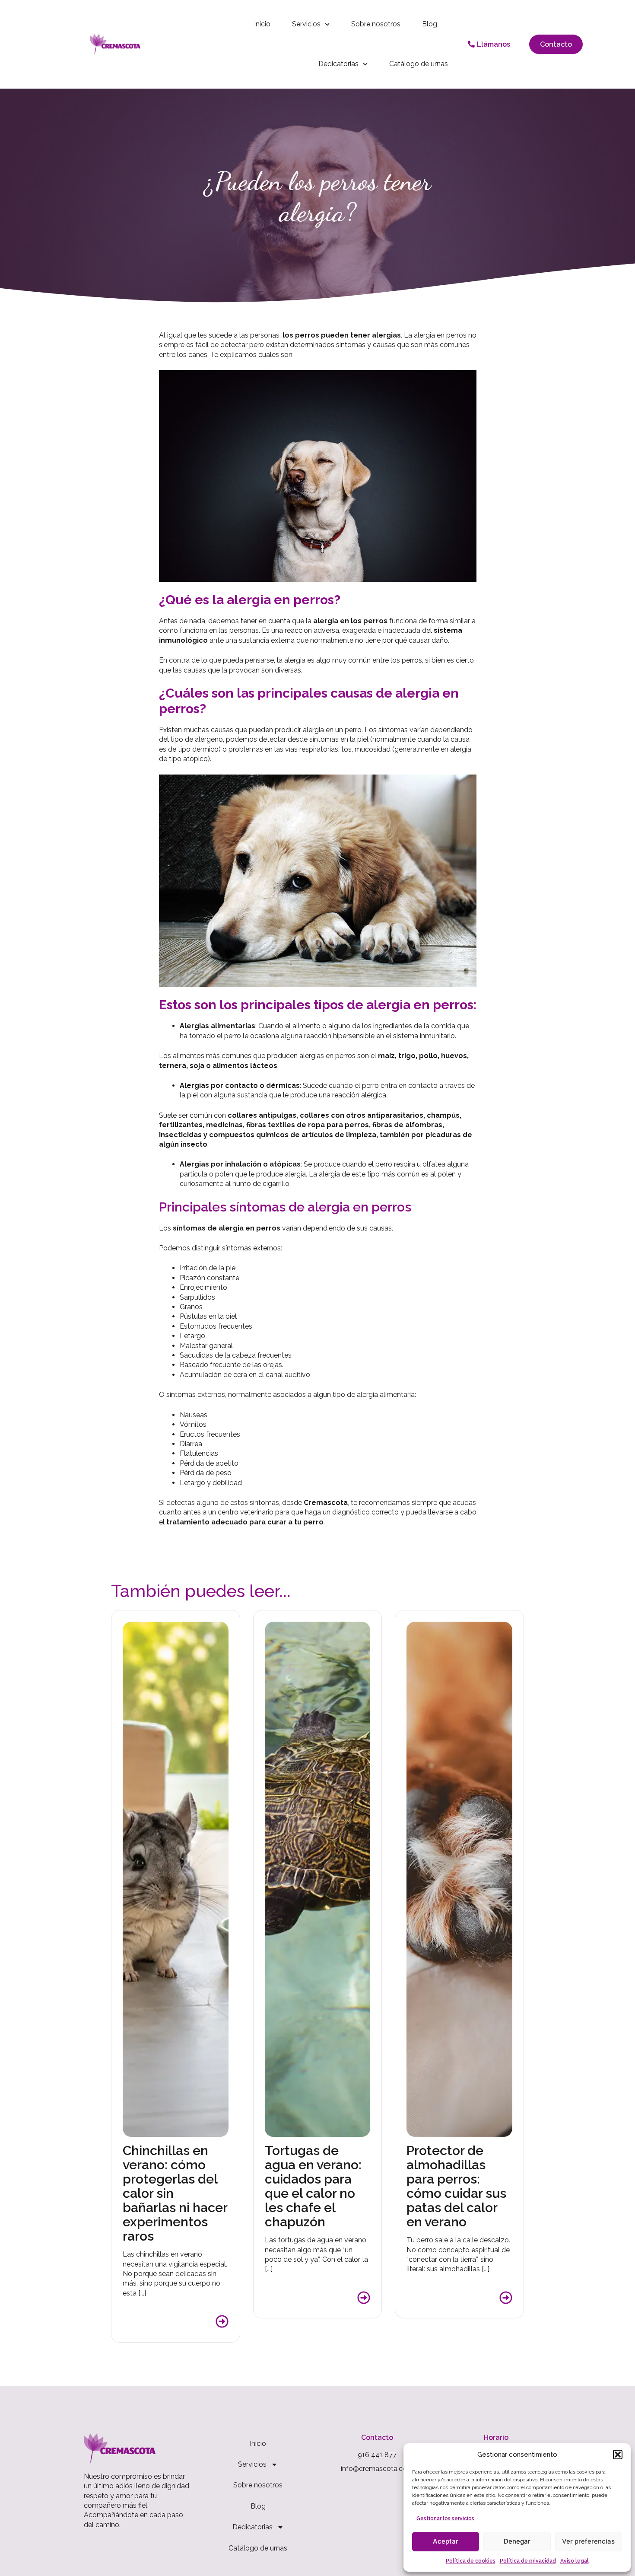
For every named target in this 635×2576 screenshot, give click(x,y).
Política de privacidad (528, 2561)
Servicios (306, 24)
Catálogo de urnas (419, 64)
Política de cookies (471, 2561)
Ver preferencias (588, 2541)
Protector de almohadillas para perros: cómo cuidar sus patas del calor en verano (456, 2186)
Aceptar (446, 2541)
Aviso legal (575, 2561)
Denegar (517, 2541)
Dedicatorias (338, 64)
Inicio (262, 24)
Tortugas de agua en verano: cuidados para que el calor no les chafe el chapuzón (313, 2186)
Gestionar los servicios (445, 2519)
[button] (618, 2455)
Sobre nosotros (376, 24)
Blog (430, 24)
